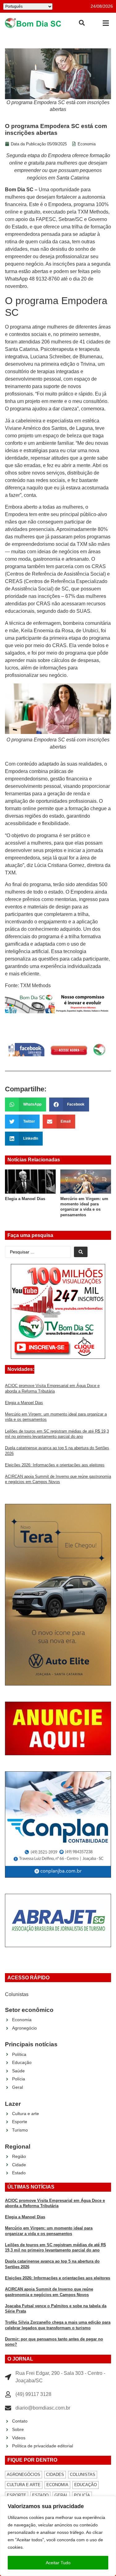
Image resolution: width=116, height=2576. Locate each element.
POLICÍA (82, 2495)
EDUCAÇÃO (86, 2485)
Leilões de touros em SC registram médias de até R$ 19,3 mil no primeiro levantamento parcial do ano (84, 1209)
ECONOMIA (57, 2485)
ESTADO (40, 2495)
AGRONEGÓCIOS (24, 2474)
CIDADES (55, 2474)
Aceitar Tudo (58, 2563)
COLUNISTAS (83, 2474)
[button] (106, 23)
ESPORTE (17, 2495)
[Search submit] (81, 1252)
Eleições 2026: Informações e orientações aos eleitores (55, 1465)
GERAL (61, 2495)
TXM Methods (93, 212)
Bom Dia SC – (21, 190)
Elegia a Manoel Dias (24, 1403)
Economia (87, 144)
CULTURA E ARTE (24, 2485)
